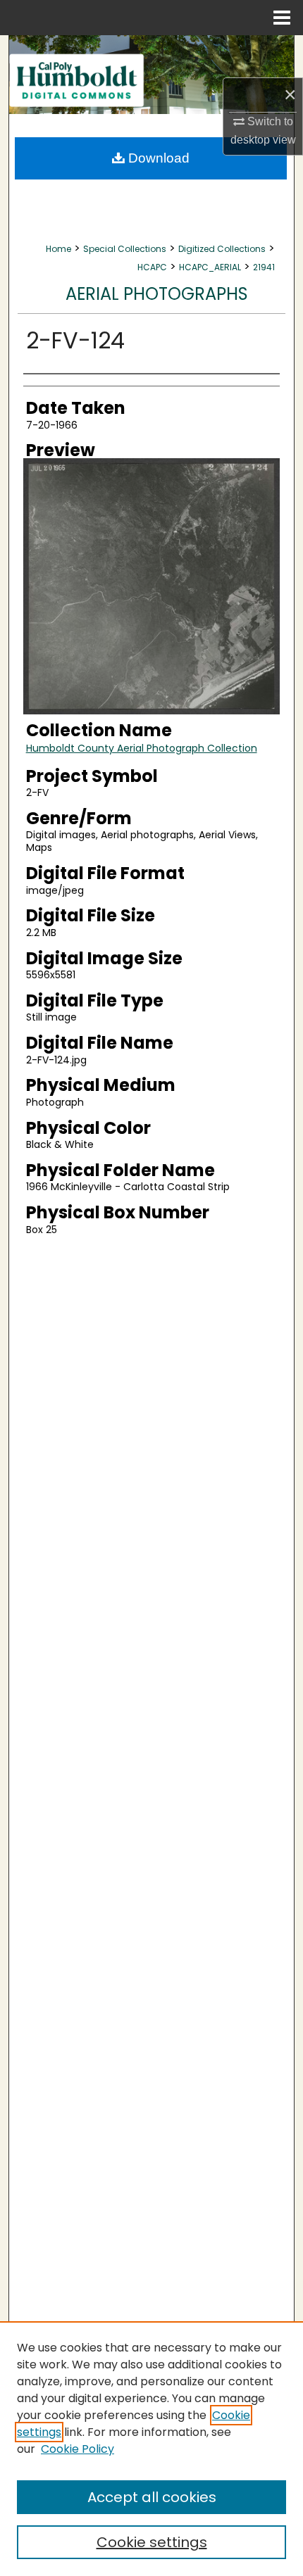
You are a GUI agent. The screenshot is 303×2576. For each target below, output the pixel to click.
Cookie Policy (78, 2449)
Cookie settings (152, 2542)
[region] (151, 2449)
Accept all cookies (152, 2497)
